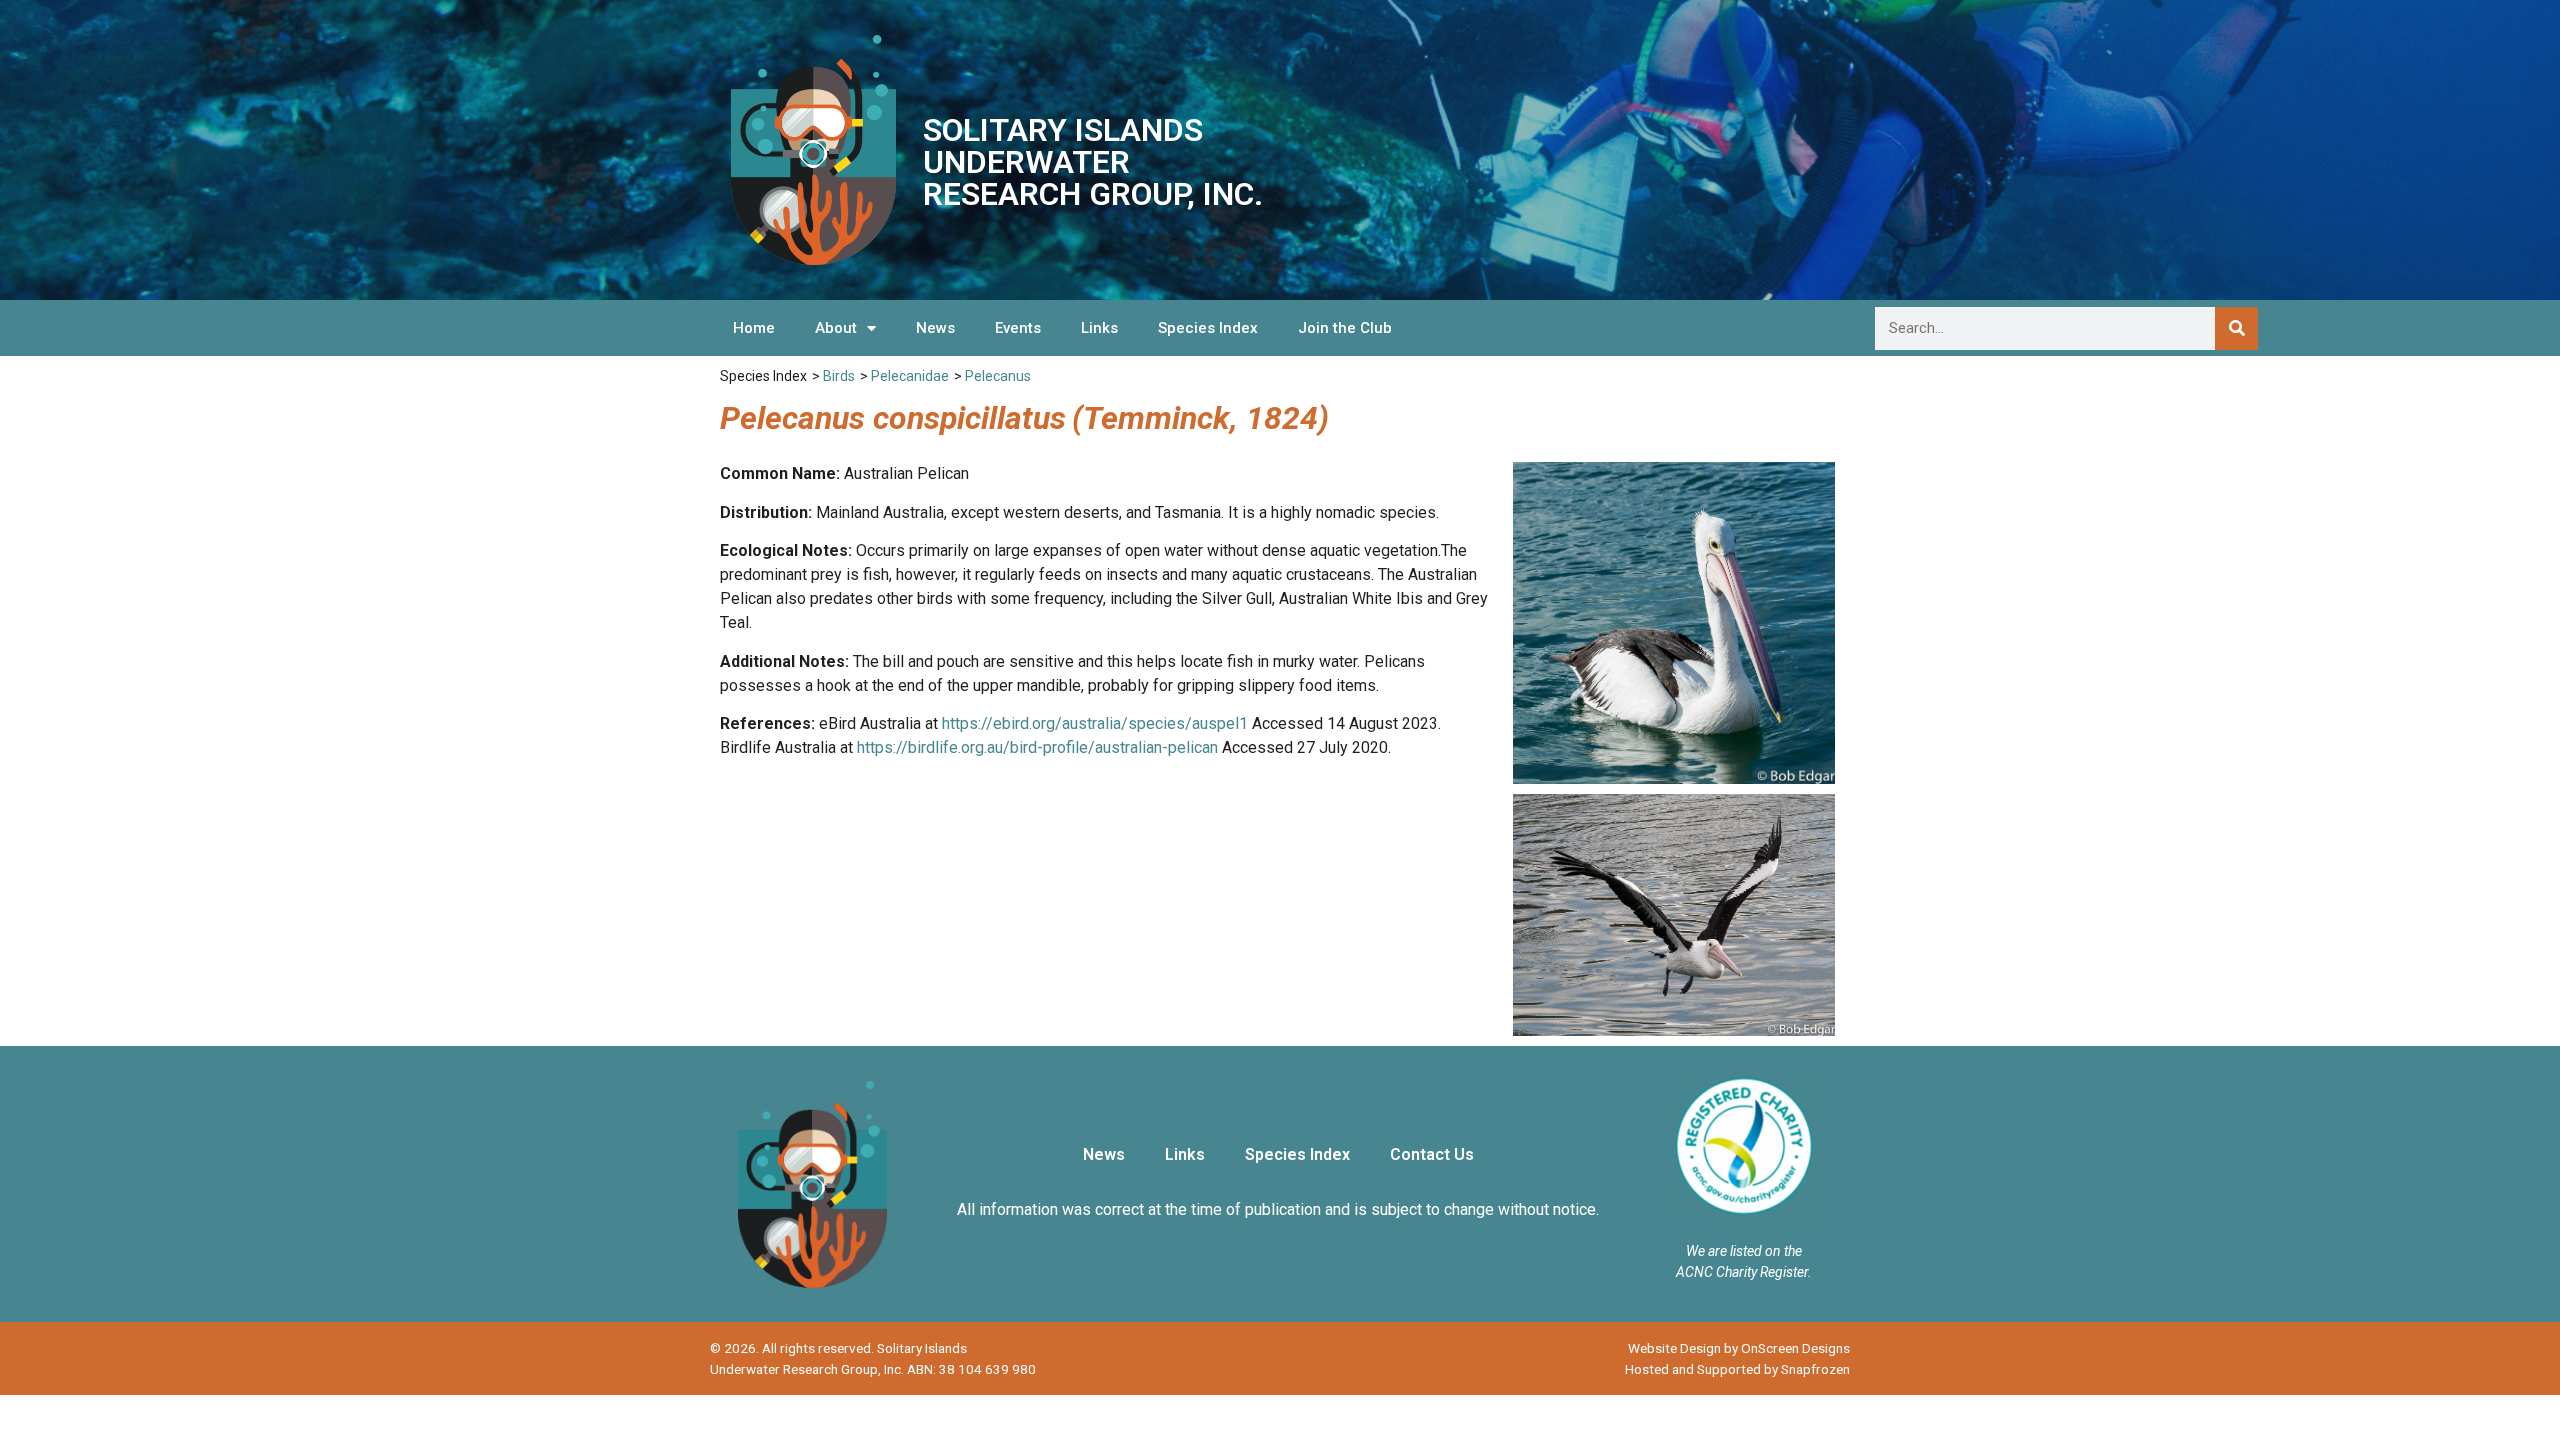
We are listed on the (1744, 1251)
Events (1018, 328)
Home (754, 328)
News (935, 328)
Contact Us (1432, 1154)
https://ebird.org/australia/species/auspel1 (1095, 723)
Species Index (1208, 328)
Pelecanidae (910, 376)
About (836, 328)
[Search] (2236, 328)
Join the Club (1345, 328)
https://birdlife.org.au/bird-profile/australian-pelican (1037, 747)
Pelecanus (998, 376)
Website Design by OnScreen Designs (1739, 1348)
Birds (839, 376)
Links (1099, 328)
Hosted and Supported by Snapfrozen (1737, 1369)
